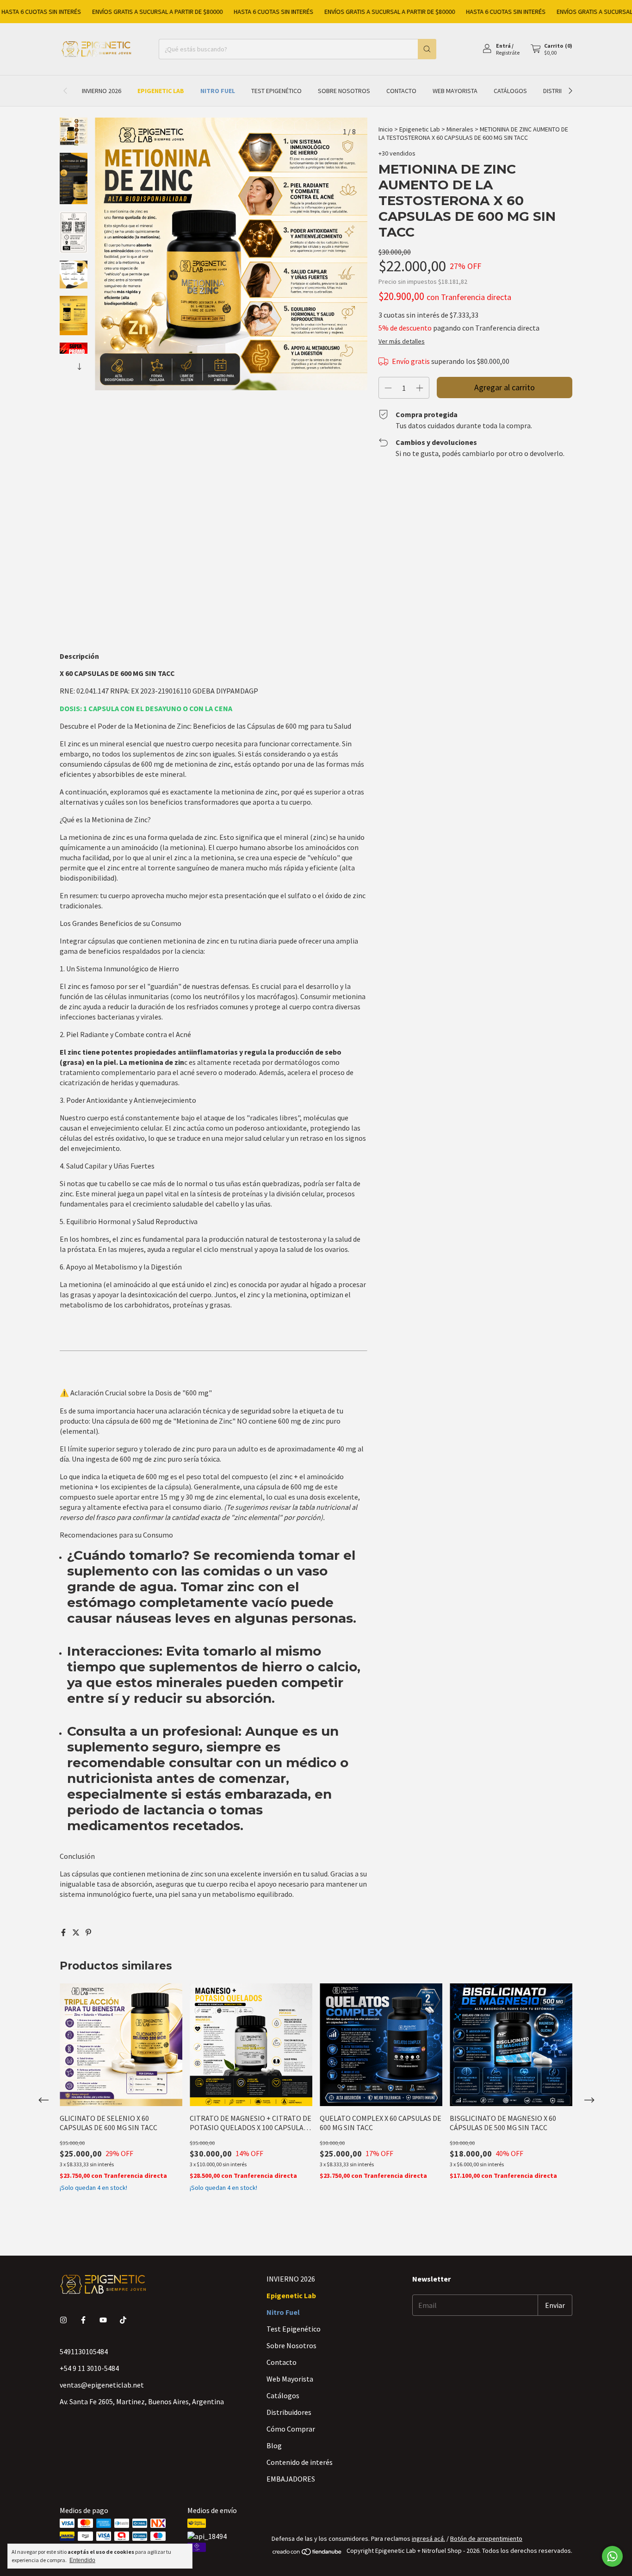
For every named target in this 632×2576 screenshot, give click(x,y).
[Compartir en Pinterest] (88, 1932)
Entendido (82, 2560)
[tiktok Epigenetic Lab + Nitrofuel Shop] (123, 2320)
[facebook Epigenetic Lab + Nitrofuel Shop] (83, 2320)
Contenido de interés (300, 2462)
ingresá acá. (428, 2538)
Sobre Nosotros (344, 91)
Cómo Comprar (291, 2429)
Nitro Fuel (218, 91)
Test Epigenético (276, 91)
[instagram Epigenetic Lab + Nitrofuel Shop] (63, 2320)
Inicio (386, 129)
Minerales (460, 129)
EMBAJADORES (291, 2479)
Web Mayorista (455, 91)
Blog (274, 2445)
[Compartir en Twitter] (77, 1932)
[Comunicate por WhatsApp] (612, 2556)
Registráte (508, 53)
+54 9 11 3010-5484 (89, 2368)
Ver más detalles (402, 341)
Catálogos (510, 91)
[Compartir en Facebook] (64, 1932)
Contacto (401, 91)
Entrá (503, 46)
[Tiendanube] (307, 2553)
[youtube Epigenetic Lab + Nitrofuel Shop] (103, 2320)
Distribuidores (289, 2412)
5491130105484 (84, 2351)
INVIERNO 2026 (102, 91)
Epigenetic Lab (161, 91)
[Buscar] (427, 49)
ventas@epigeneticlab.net (102, 2385)
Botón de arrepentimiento (486, 2538)
